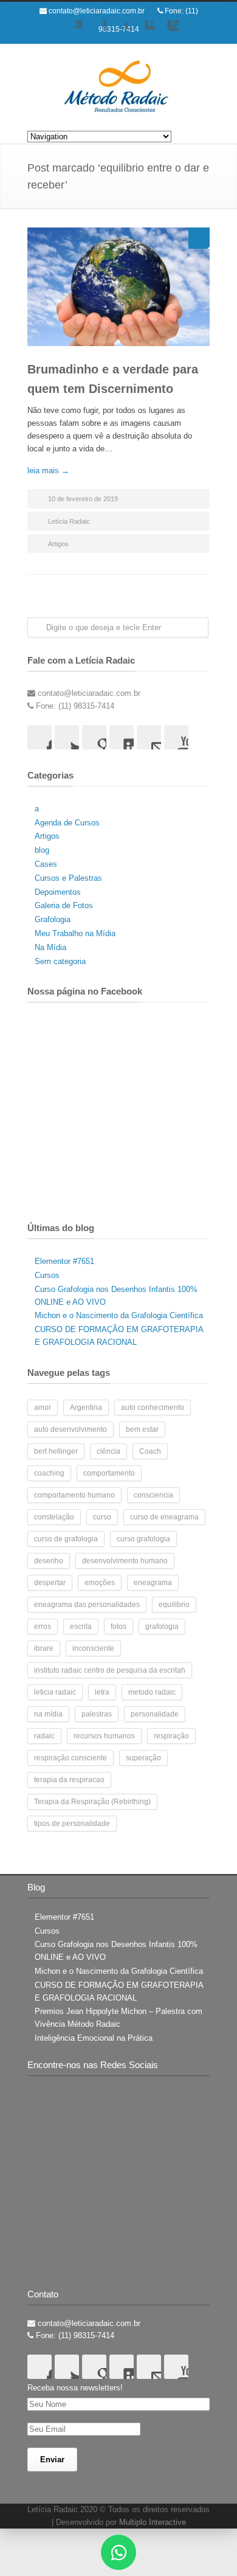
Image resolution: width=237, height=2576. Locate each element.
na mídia (48, 1714)
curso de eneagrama (164, 1517)
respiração (171, 1736)
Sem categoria (60, 961)
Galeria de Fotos (64, 905)
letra (102, 1692)
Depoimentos (58, 892)
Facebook (94, 32)
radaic (44, 1736)
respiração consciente (70, 1758)
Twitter (70, 32)
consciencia (153, 1495)
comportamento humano (74, 1495)
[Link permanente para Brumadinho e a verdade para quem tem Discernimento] (118, 287)
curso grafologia (143, 1539)
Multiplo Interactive (153, 2522)
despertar (50, 1583)
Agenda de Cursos (67, 823)
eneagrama (153, 1583)
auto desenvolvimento (70, 1429)
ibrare (44, 1648)
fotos (118, 1626)
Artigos (58, 544)
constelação (54, 1517)
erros (43, 1626)
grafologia (162, 1626)
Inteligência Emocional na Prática (94, 2038)
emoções (100, 1583)
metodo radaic (152, 1692)
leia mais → (48, 470)
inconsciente (93, 1648)
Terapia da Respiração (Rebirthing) (92, 1802)
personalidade (155, 1714)
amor (43, 1408)
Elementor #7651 (64, 1261)
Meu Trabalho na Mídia (75, 933)
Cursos (47, 1275)
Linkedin (143, 32)
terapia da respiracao (69, 1780)
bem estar (142, 1429)
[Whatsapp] (118, 2552)
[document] (118, 2552)
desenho (49, 1561)
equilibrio (174, 1605)
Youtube (167, 32)
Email (149, 737)
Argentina (86, 1408)
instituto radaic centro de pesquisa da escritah (110, 1670)
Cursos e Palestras (68, 878)
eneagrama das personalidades (87, 1605)
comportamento (109, 1473)
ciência (108, 1451)
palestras (97, 1714)
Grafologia (53, 919)
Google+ (118, 32)
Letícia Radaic (69, 521)
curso (102, 1517)
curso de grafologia (66, 1539)
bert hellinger (56, 1451)
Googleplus (94, 737)
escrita (81, 1626)
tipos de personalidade (72, 1824)
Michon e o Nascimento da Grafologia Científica (119, 1315)
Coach (150, 1451)
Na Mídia (50, 947)
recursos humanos (104, 1736)
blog (42, 850)
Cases (46, 864)
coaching (49, 1473)
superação (143, 1758)
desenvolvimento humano (125, 1561)
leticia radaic (55, 1692)
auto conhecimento (153, 1408)
